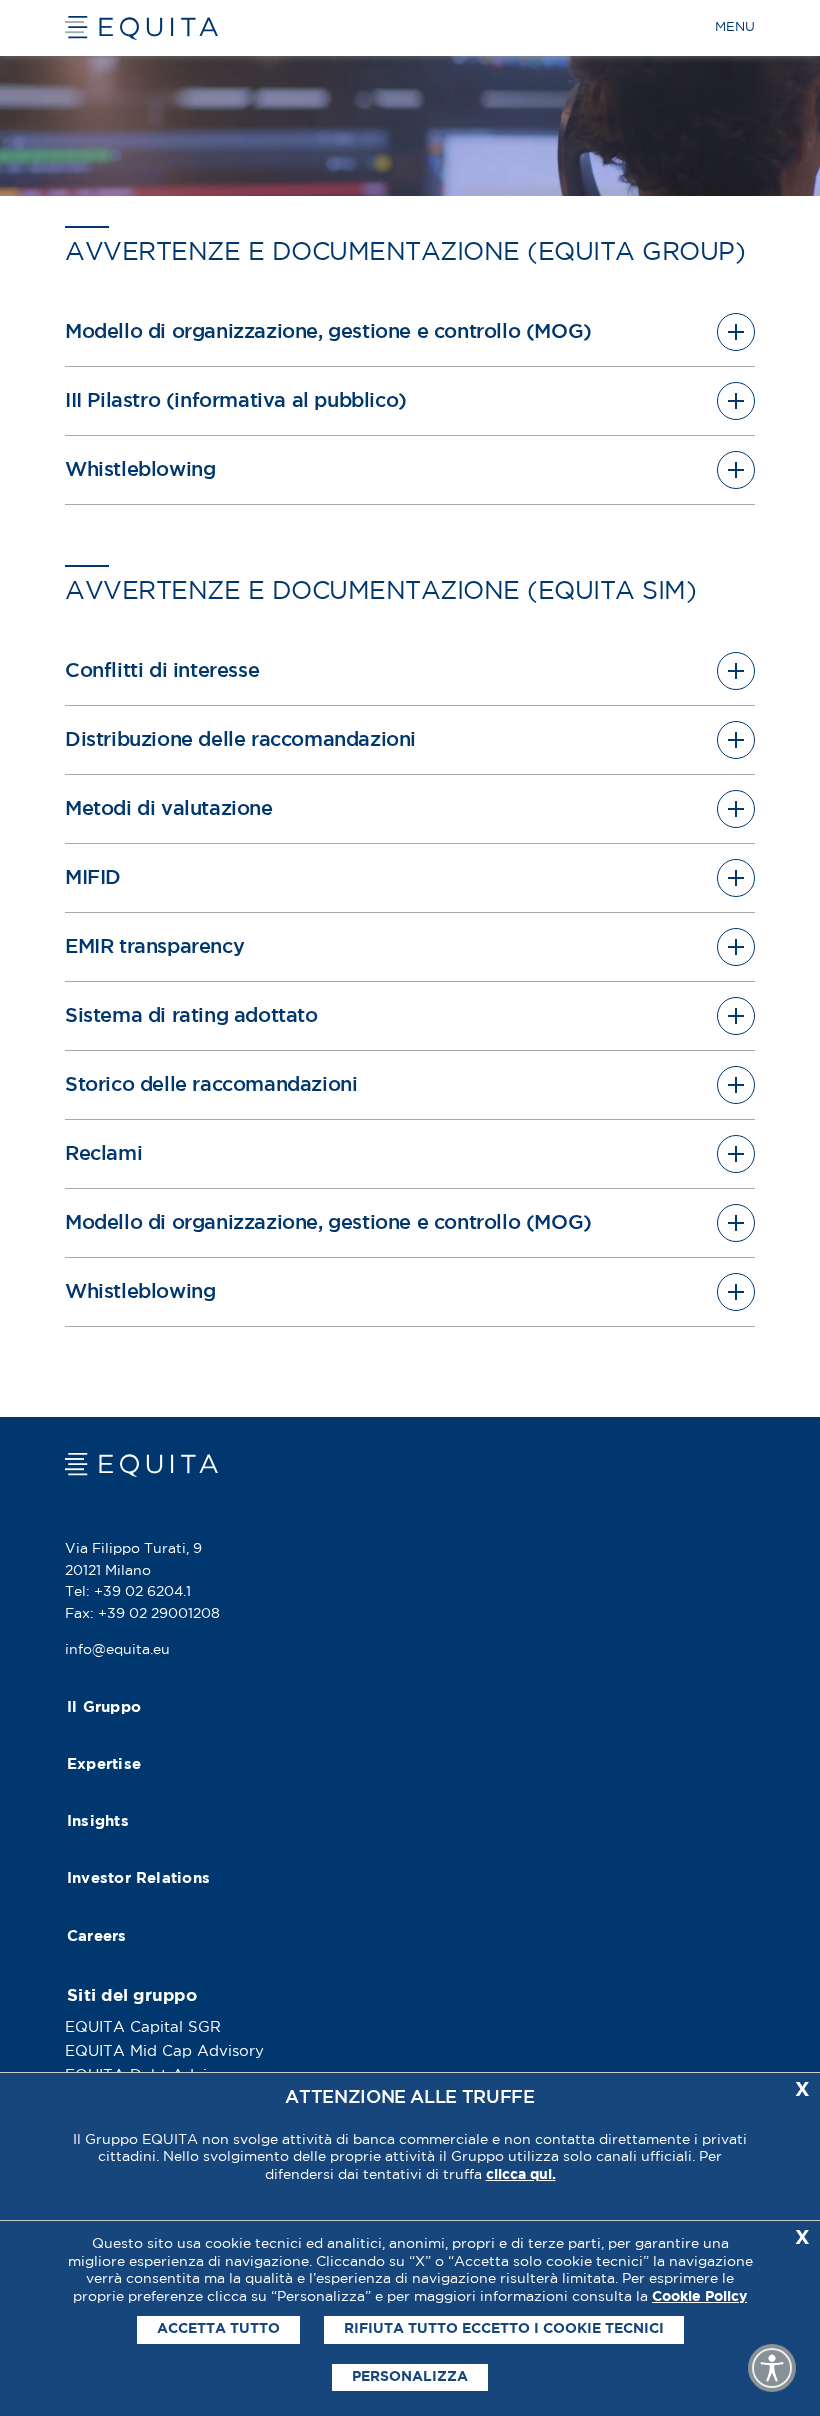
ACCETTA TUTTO (218, 2329)
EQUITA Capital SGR (143, 2027)
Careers (97, 1936)
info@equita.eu (117, 1650)
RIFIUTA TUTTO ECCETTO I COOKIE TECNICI (504, 2329)
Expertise (104, 1764)
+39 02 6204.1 (142, 1592)
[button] (410, 332)
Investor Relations (138, 1878)
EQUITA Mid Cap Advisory (164, 2051)
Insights (98, 1821)
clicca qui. (521, 2175)
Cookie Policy (699, 2297)
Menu (735, 27)
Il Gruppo (104, 1707)
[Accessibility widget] (772, 2368)
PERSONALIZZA (410, 2377)
